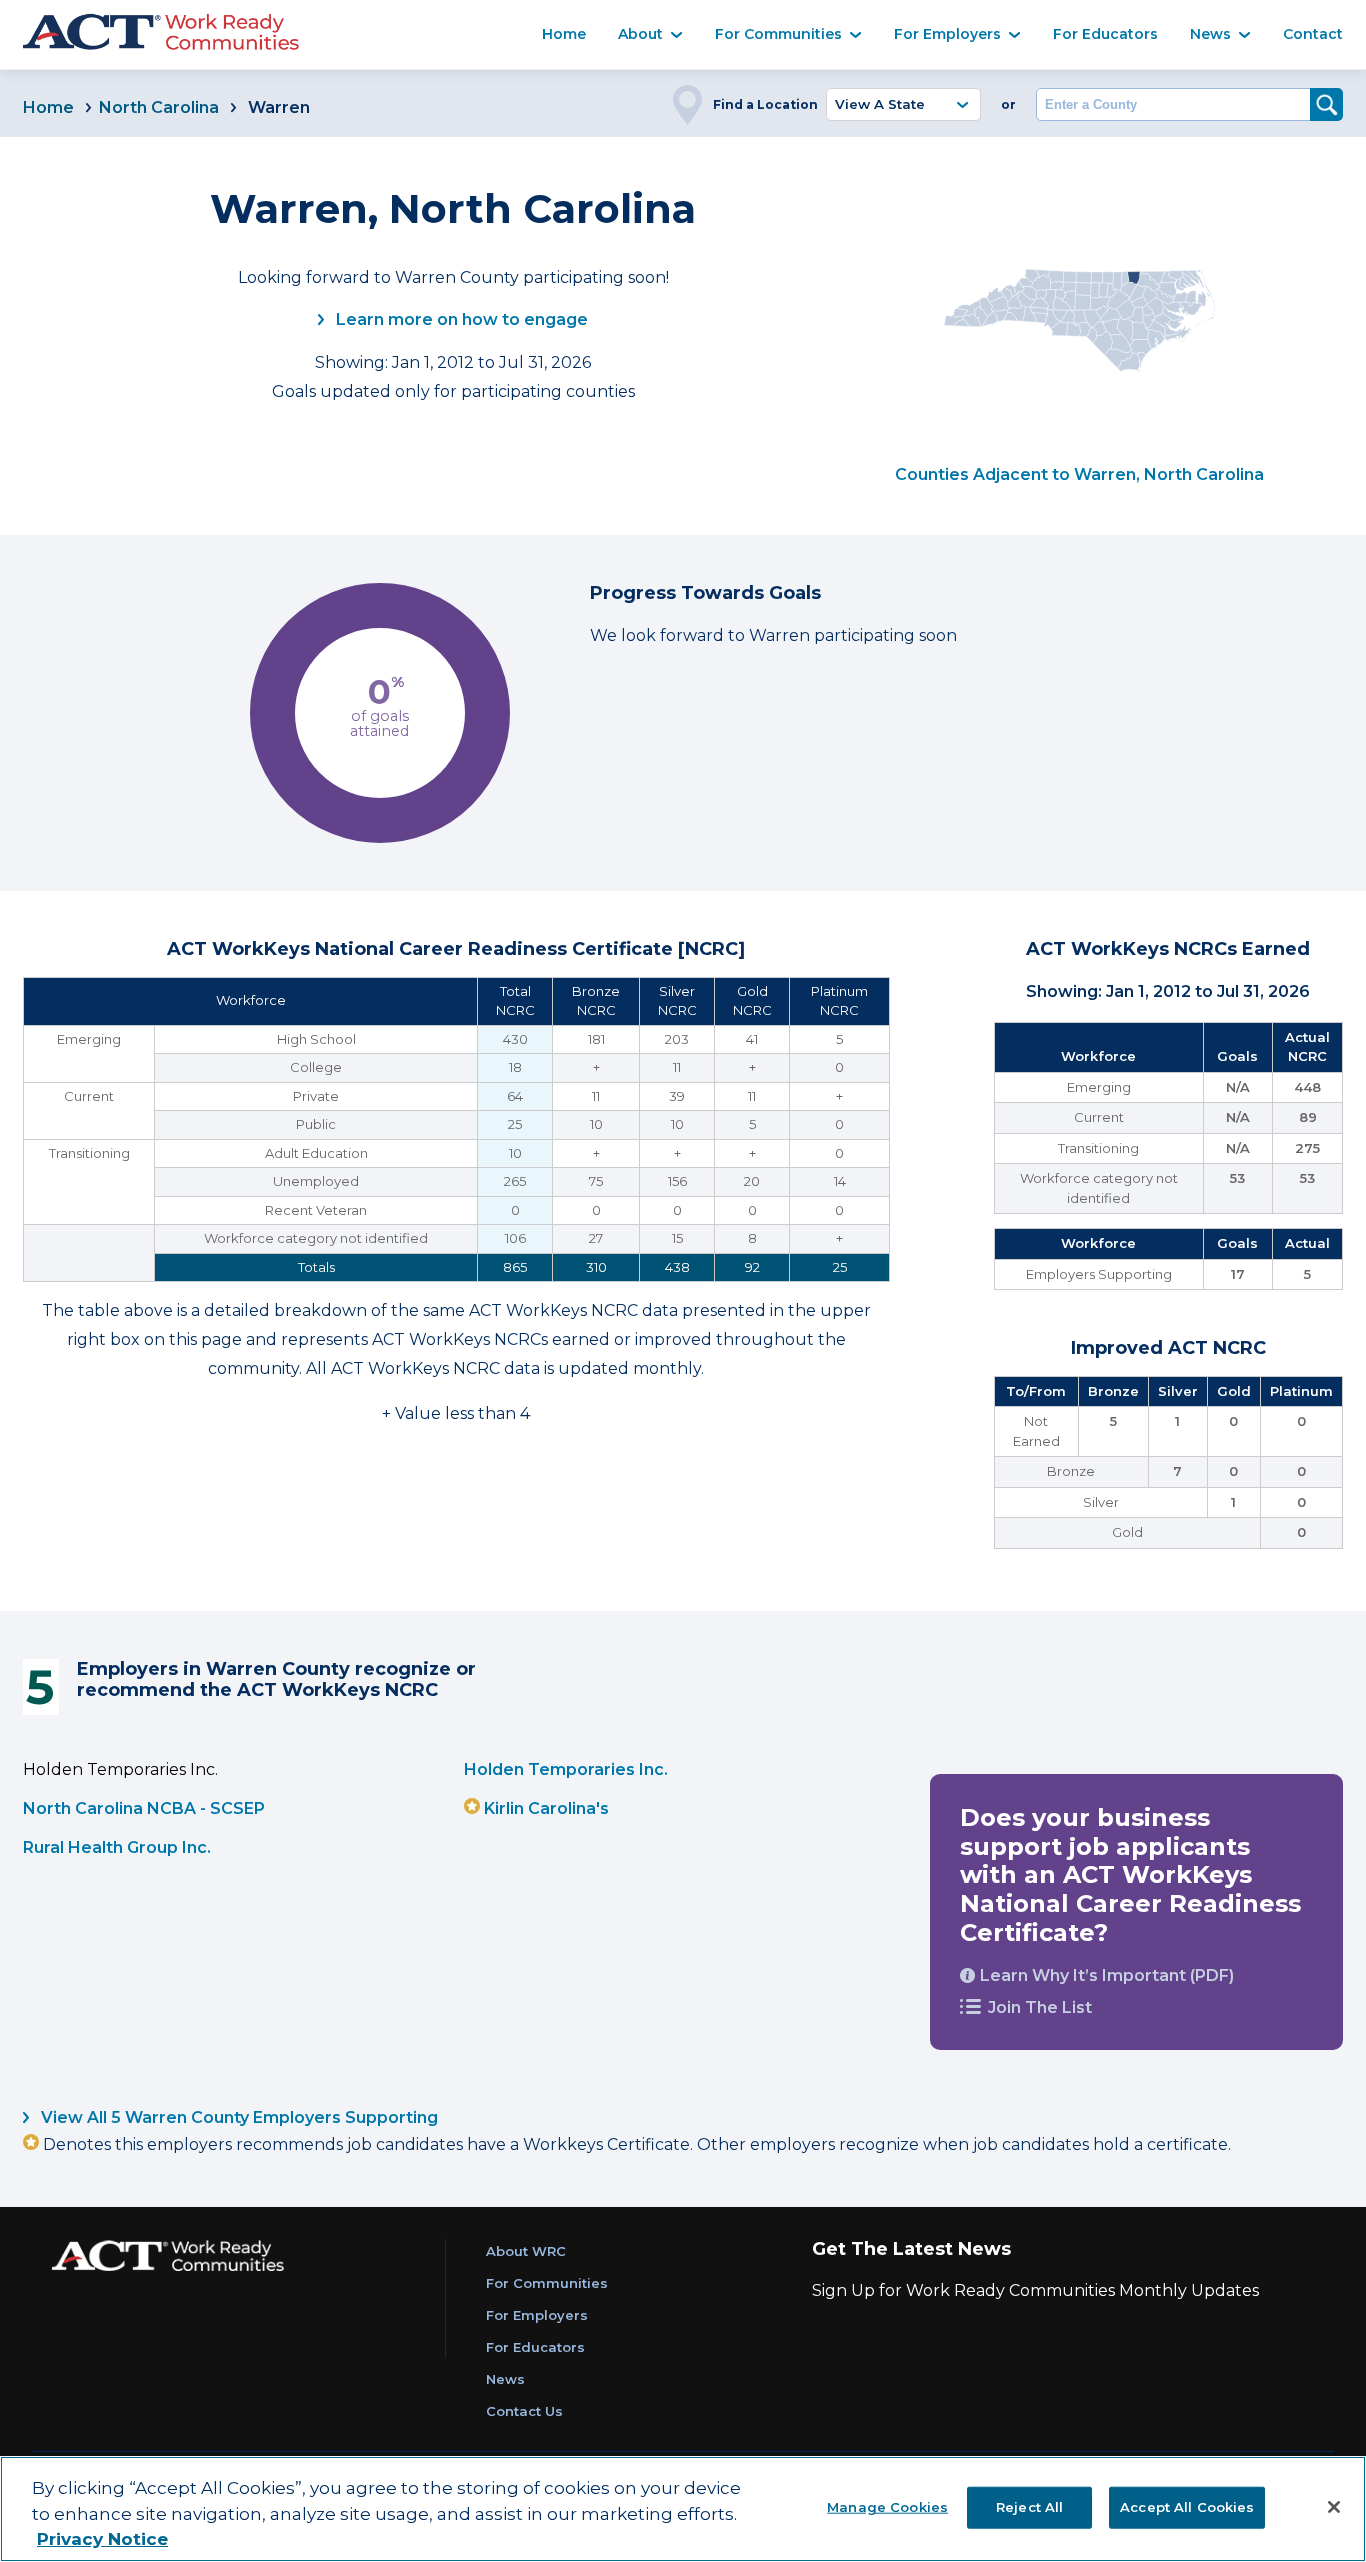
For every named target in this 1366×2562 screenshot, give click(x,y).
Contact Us (524, 2411)
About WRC (526, 2251)
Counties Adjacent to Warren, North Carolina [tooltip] (1079, 474)
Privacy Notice (102, 2539)
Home (564, 34)
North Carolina (159, 107)
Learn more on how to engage (460, 319)
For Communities (778, 34)
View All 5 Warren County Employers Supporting (237, 2117)
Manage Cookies (887, 2506)
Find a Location (765, 104)
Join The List (1040, 2007)
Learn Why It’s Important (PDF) (1107, 1975)
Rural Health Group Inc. (117, 1847)
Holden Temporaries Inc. (566, 1769)
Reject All (1029, 2506)
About (640, 34)
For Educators (1105, 34)
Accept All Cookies (1187, 2506)
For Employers (947, 34)
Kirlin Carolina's (546, 1808)
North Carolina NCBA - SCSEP (144, 1808)
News (1210, 34)
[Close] (1334, 2507)
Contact (1313, 34)
